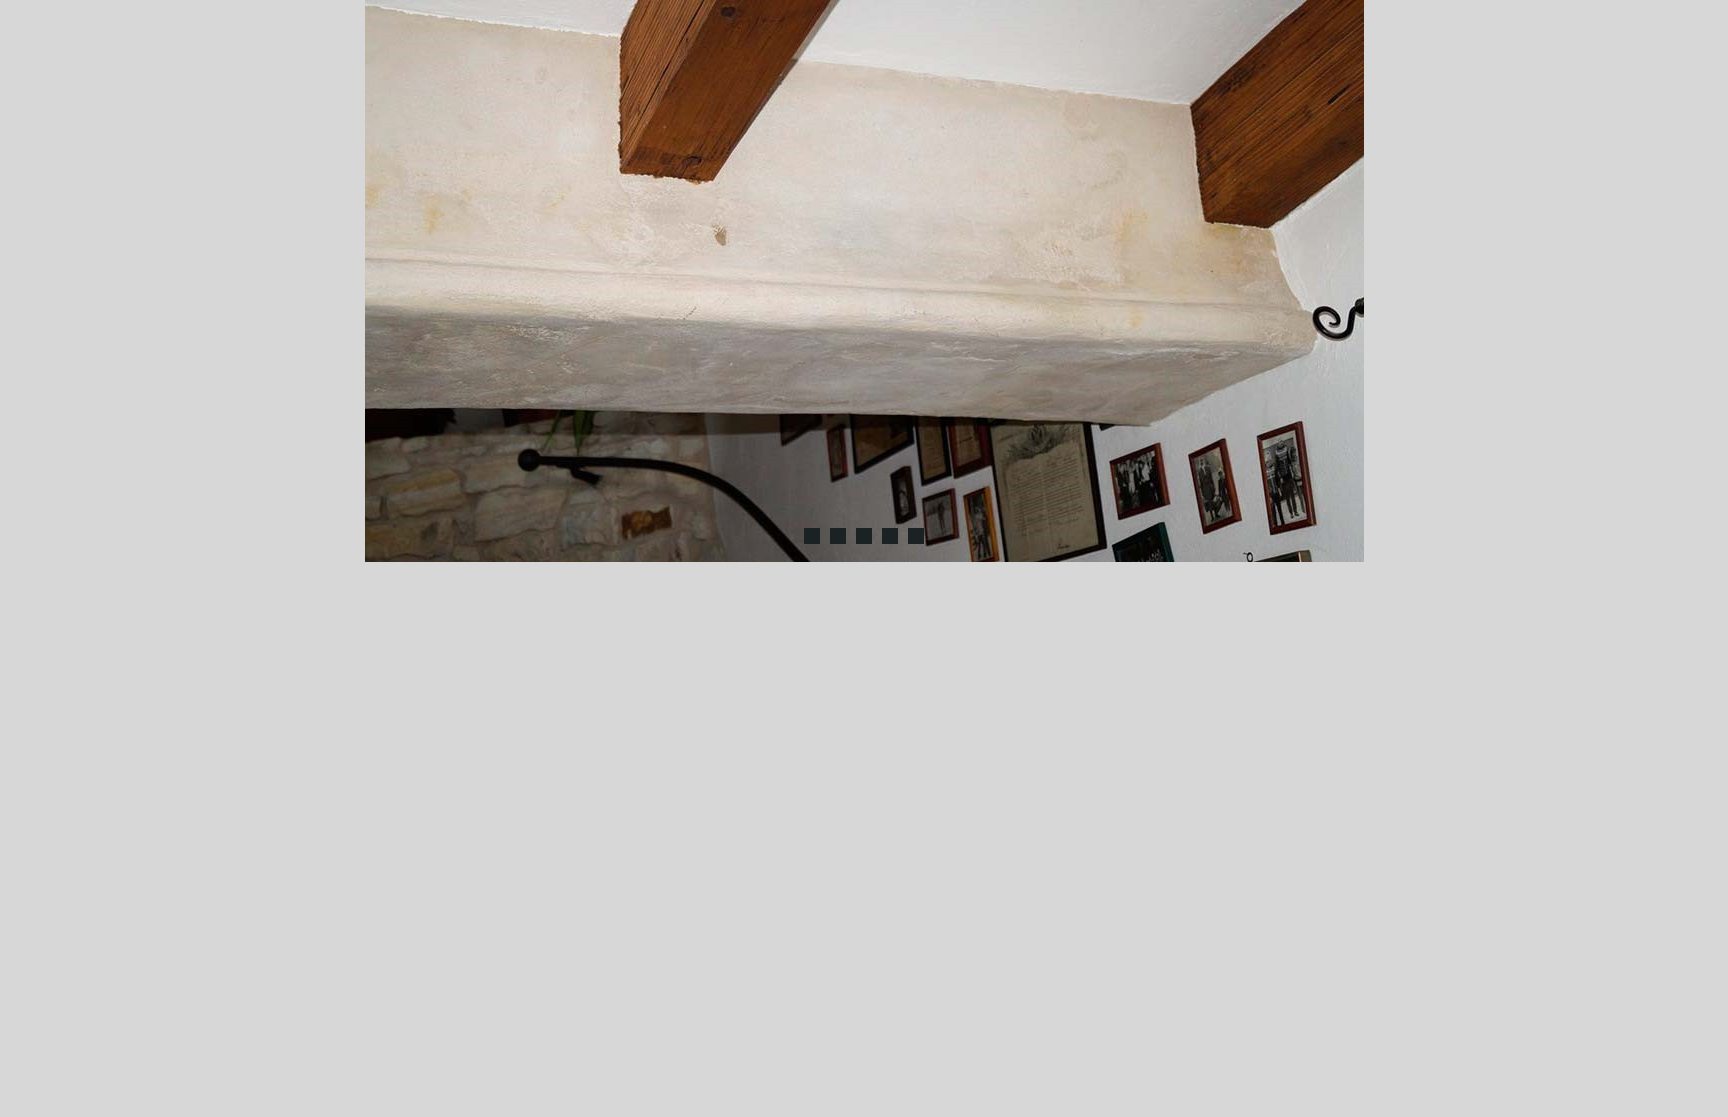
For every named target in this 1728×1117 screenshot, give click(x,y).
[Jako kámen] (812, 536)
